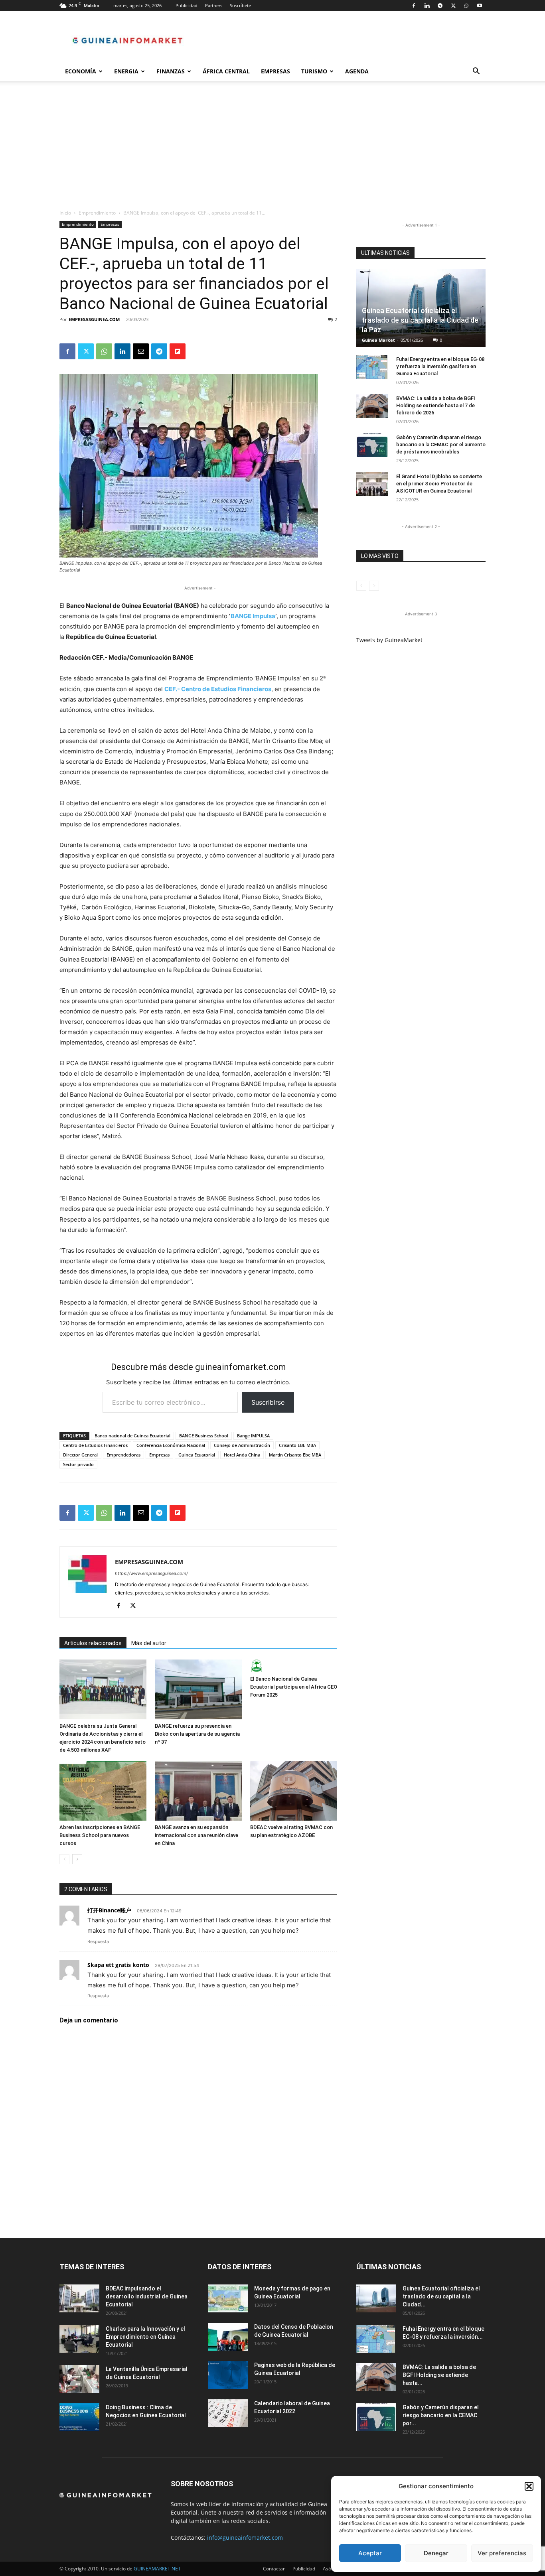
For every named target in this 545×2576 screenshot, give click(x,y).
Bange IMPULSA (253, 1436)
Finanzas (171, 71)
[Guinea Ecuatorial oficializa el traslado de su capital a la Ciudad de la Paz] (376, 2298)
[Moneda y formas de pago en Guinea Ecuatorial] (228, 2298)
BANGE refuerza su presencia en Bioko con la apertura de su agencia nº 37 (197, 1734)
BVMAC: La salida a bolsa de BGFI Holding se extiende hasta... (439, 2375)
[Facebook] (414, 6)
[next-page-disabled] (374, 586)
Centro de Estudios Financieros (95, 1445)
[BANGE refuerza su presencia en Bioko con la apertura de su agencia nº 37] (198, 1689)
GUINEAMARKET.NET (157, 2569)
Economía (81, 71)
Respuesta (98, 1941)
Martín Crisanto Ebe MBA (295, 1455)
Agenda (357, 71)
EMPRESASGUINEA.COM (94, 319)
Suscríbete (240, 5)
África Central (226, 71)
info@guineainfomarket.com (245, 2538)
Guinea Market (378, 340)
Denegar (436, 2553)
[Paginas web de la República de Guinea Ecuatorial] (228, 2375)
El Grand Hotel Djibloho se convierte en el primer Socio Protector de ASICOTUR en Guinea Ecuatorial (439, 484)
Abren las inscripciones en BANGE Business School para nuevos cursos (100, 1835)
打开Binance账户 (109, 1910)
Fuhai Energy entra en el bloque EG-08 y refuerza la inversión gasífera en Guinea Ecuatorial (440, 366)
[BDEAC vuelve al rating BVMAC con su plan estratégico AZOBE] (294, 1791)
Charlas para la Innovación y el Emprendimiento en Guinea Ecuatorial (145, 2337)
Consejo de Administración (242, 1445)
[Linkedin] (427, 6)
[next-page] (77, 1859)
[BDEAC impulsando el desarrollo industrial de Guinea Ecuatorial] (79, 2298)
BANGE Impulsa (253, 616)
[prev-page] (64, 1859)
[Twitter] (453, 6)
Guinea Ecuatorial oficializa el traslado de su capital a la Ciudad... (441, 2296)
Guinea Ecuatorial (197, 1455)
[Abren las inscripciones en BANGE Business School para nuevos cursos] (103, 1791)
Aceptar (370, 2553)
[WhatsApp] (466, 6)
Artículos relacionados (93, 1643)
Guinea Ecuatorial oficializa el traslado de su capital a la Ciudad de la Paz (420, 320)
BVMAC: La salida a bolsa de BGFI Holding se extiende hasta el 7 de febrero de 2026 (436, 405)
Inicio (65, 213)
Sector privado (78, 1464)
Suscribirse (268, 1402)
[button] (529, 2486)
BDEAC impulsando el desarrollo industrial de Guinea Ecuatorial (147, 2296)
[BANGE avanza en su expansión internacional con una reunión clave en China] (198, 1791)
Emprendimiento (97, 213)
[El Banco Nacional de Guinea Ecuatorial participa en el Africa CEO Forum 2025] (294, 1666)
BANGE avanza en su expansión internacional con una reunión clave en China (196, 1835)
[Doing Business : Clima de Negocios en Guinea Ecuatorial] (79, 2417)
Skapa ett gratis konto (118, 1965)
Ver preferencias (502, 2553)
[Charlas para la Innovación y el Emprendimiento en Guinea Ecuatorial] (79, 2339)
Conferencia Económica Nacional (171, 1445)
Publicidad (187, 5)
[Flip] (178, 351)
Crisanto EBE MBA (297, 1445)
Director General (80, 1455)
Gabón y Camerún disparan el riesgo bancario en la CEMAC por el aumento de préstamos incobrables (441, 444)
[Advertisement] (272, 149)
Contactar (274, 2569)
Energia (126, 71)
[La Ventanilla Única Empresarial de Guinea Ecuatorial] (79, 2379)
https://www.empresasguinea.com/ (151, 1573)
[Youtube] (480, 6)
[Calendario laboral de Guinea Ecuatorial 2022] (228, 2413)
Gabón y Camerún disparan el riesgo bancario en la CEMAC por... (441, 2415)
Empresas (275, 71)
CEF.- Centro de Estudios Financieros (218, 689)
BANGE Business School (204, 1436)
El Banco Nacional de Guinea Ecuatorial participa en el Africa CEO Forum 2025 (294, 1687)
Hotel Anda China (242, 1455)
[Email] (141, 351)
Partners (214, 5)
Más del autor (149, 1643)
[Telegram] (440, 6)
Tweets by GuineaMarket (389, 640)
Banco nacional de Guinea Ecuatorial (132, 1436)
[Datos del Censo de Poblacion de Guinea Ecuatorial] (228, 2337)
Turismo (314, 71)
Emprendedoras (123, 1455)
